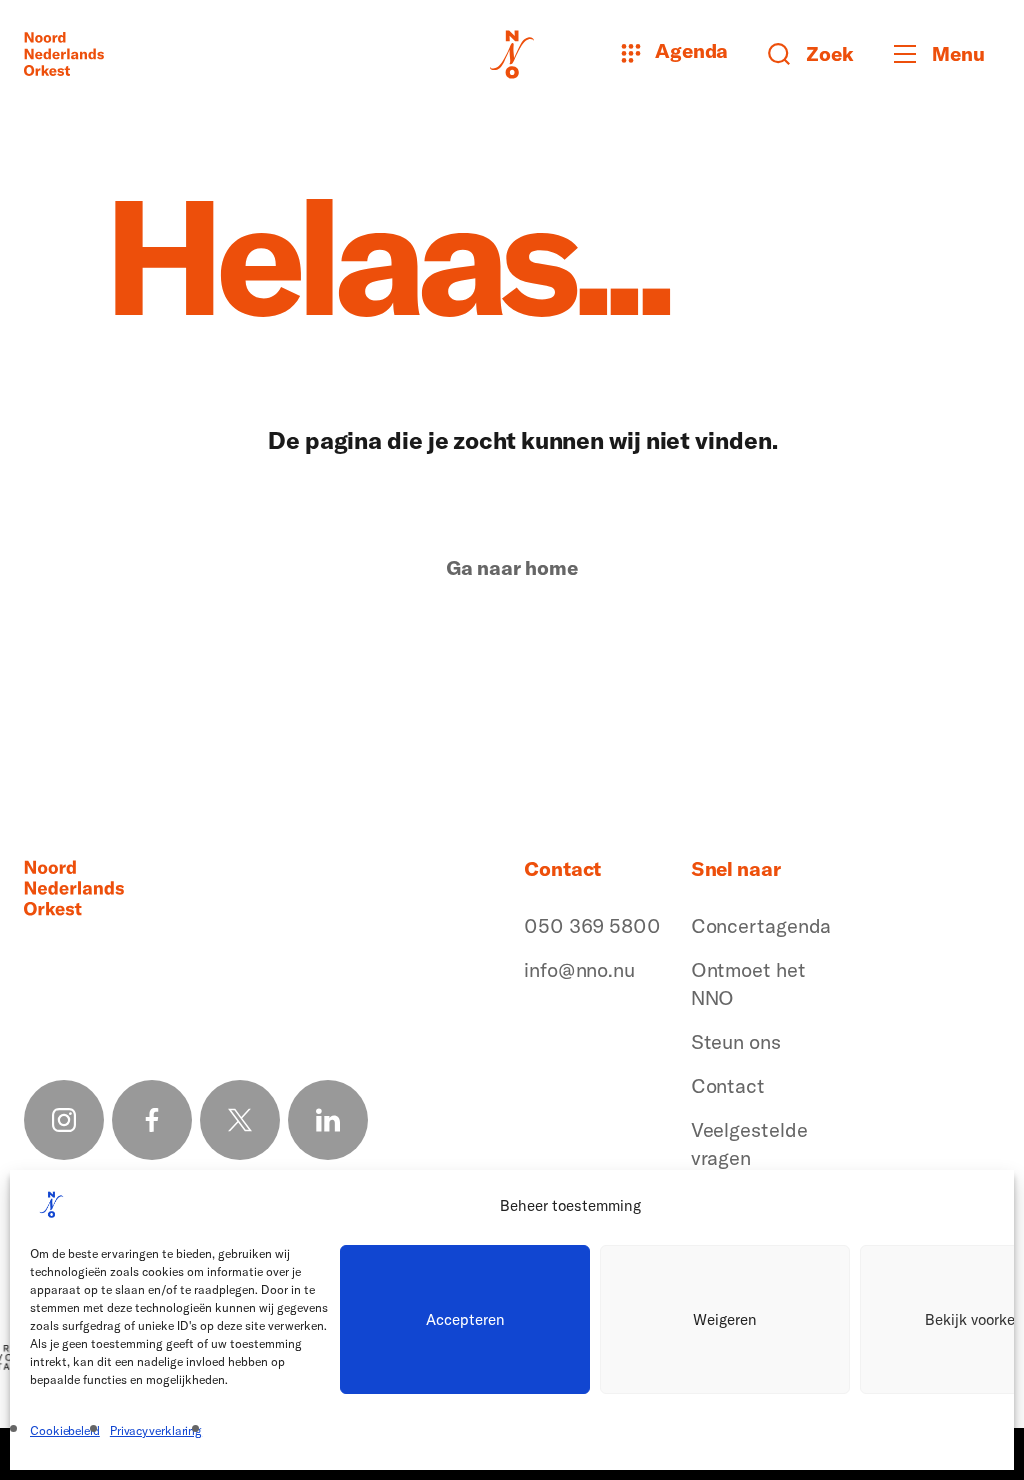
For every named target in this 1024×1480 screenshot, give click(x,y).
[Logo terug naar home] (64, 54)
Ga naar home (512, 568)
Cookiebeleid (65, 1430)
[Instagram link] (64, 1120)
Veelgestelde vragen (749, 1143)
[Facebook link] (152, 1120)
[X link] (240, 1120)
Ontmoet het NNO (748, 983)
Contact (728, 1085)
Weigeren (725, 1319)
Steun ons (736, 1041)
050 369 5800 (592, 925)
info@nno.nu (579, 969)
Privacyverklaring (156, 1430)
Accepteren (465, 1319)
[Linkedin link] (328, 1120)
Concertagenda (761, 925)
